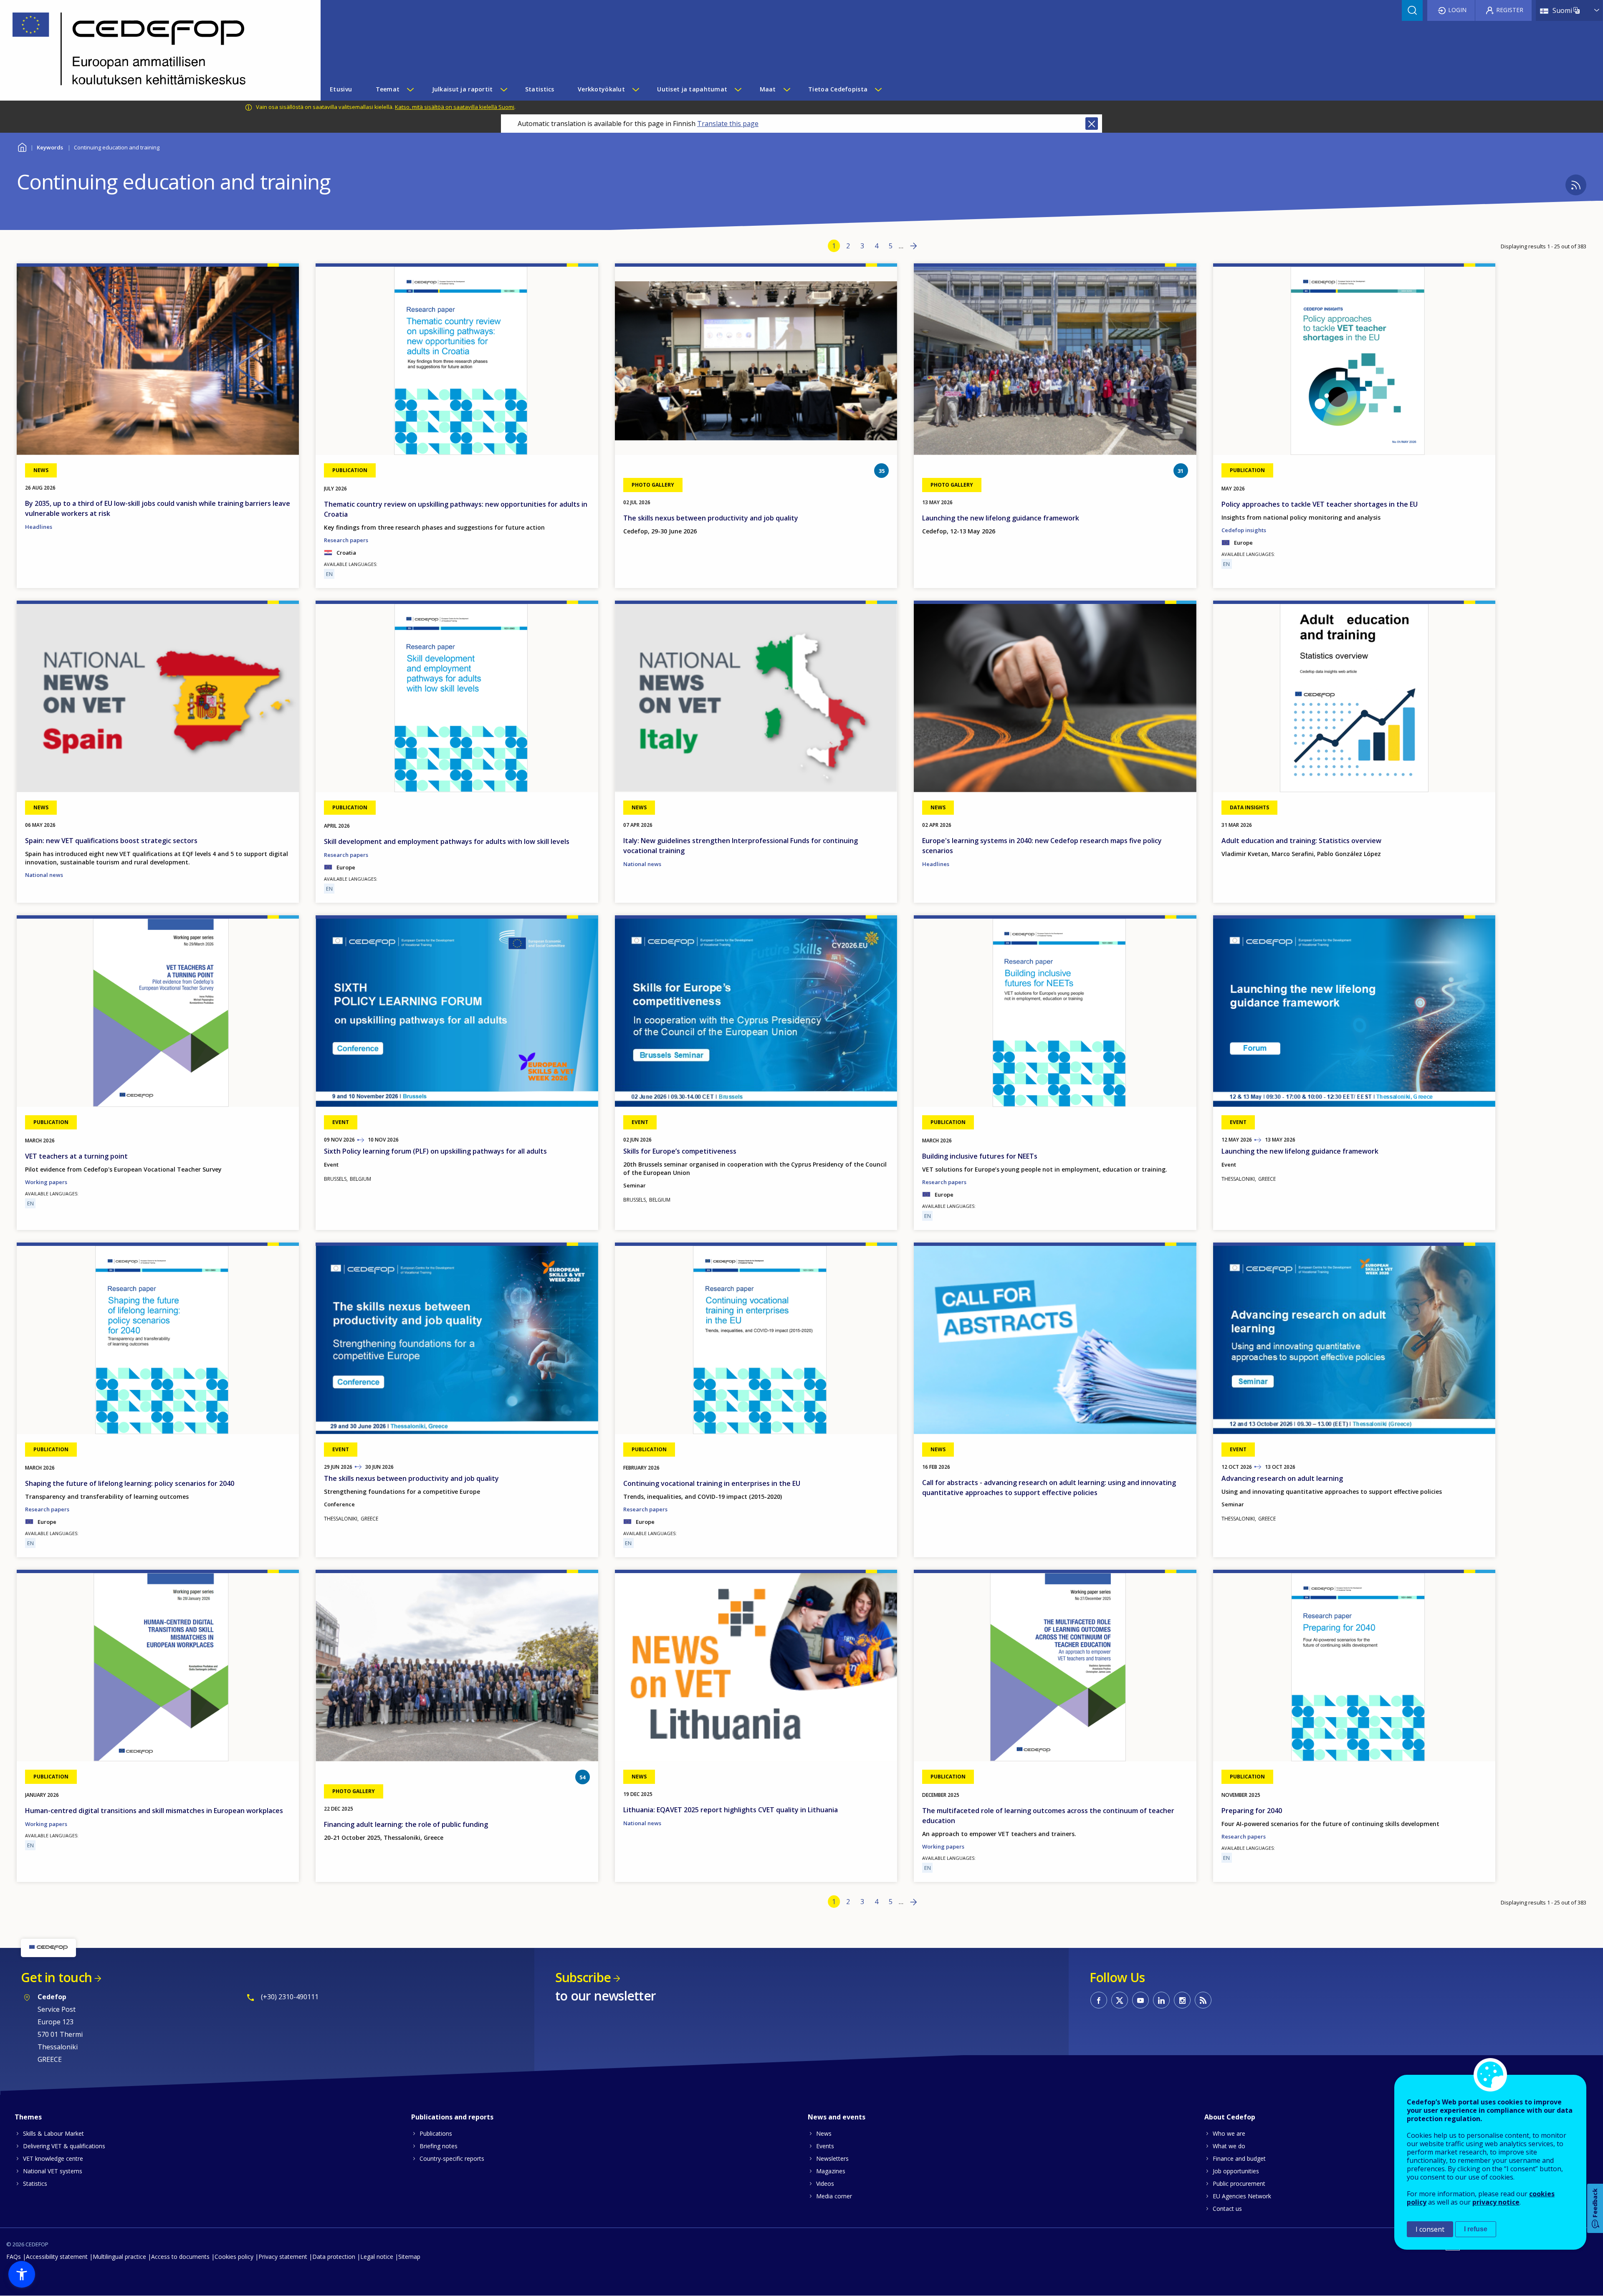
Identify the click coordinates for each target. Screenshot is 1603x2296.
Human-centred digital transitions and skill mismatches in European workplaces (154, 1811)
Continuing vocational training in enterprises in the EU (712, 1483)
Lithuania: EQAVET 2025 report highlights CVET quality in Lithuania (731, 1810)
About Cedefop (1230, 2117)
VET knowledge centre (53, 2158)
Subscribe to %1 (1576, 185)
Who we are (1229, 2133)
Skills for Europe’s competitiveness (680, 1151)
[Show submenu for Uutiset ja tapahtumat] (738, 89)
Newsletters (832, 2158)
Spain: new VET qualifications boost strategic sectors (111, 841)
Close (1092, 124)
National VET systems (53, 2171)
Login (1457, 10)
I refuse (1476, 2229)
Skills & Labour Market (53, 2133)
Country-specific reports (452, 2158)
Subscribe (583, 1977)
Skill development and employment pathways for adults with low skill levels (447, 841)
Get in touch (56, 1977)
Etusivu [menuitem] (341, 89)
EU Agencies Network (1242, 2196)
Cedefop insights (1244, 530)
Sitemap (409, 2257)
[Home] (154, 50)
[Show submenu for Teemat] (410, 89)
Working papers (46, 1182)
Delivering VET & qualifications (64, 2146)
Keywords (50, 147)
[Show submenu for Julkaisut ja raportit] (503, 89)
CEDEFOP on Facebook (1099, 2000)
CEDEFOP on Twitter (1120, 2000)
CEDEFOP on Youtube (1140, 2000)
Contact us (1227, 2209)
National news (44, 875)
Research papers (346, 540)
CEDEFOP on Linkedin (1161, 2000)
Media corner (834, 2196)
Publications (436, 2133)
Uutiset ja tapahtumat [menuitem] (692, 89)
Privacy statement (283, 2257)
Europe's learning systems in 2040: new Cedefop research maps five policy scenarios (1042, 846)
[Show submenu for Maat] (786, 89)
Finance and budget (1239, 2158)
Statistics (35, 2184)
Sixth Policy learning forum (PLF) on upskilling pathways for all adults (435, 1151)
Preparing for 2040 (1252, 1811)
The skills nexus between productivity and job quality (711, 518)
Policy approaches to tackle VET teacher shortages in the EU (1320, 504)
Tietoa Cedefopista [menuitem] (838, 89)
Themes (28, 2117)
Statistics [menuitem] (540, 89)
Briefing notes (439, 2146)
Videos (825, 2184)
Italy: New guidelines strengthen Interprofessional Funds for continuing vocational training (741, 846)
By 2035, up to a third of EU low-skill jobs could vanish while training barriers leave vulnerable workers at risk (158, 508)
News (824, 2133)
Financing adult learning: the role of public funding (406, 1824)
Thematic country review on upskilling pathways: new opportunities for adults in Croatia (456, 509)
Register (1510, 10)
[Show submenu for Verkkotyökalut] (635, 89)
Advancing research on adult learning (1282, 1478)
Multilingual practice (119, 2257)
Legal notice (377, 2257)
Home (22, 146)
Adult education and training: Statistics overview (1301, 841)
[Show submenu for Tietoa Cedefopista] (878, 89)
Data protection (334, 2257)
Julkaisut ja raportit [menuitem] (463, 89)
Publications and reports (452, 2117)
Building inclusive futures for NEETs (980, 1156)
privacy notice (1496, 2202)
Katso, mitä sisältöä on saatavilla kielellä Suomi (455, 107)
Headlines (39, 527)
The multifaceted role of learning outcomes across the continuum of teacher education (1048, 1816)
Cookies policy (234, 2257)
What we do (1229, 2146)
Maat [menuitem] (768, 89)
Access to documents (180, 2257)
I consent (1430, 2229)
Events (825, 2146)
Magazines (831, 2171)
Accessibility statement (57, 2257)
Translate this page (728, 124)
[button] (22, 2274)
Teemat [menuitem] (388, 89)
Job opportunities (1236, 2171)
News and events (837, 2117)
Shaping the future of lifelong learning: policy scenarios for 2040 (130, 1483)
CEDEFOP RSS (1203, 2000)
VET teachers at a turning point (76, 1156)
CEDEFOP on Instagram (1182, 2000)
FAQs (14, 2257)
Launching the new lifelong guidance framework (1001, 518)
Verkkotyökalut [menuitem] (601, 89)
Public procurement (1239, 2184)
